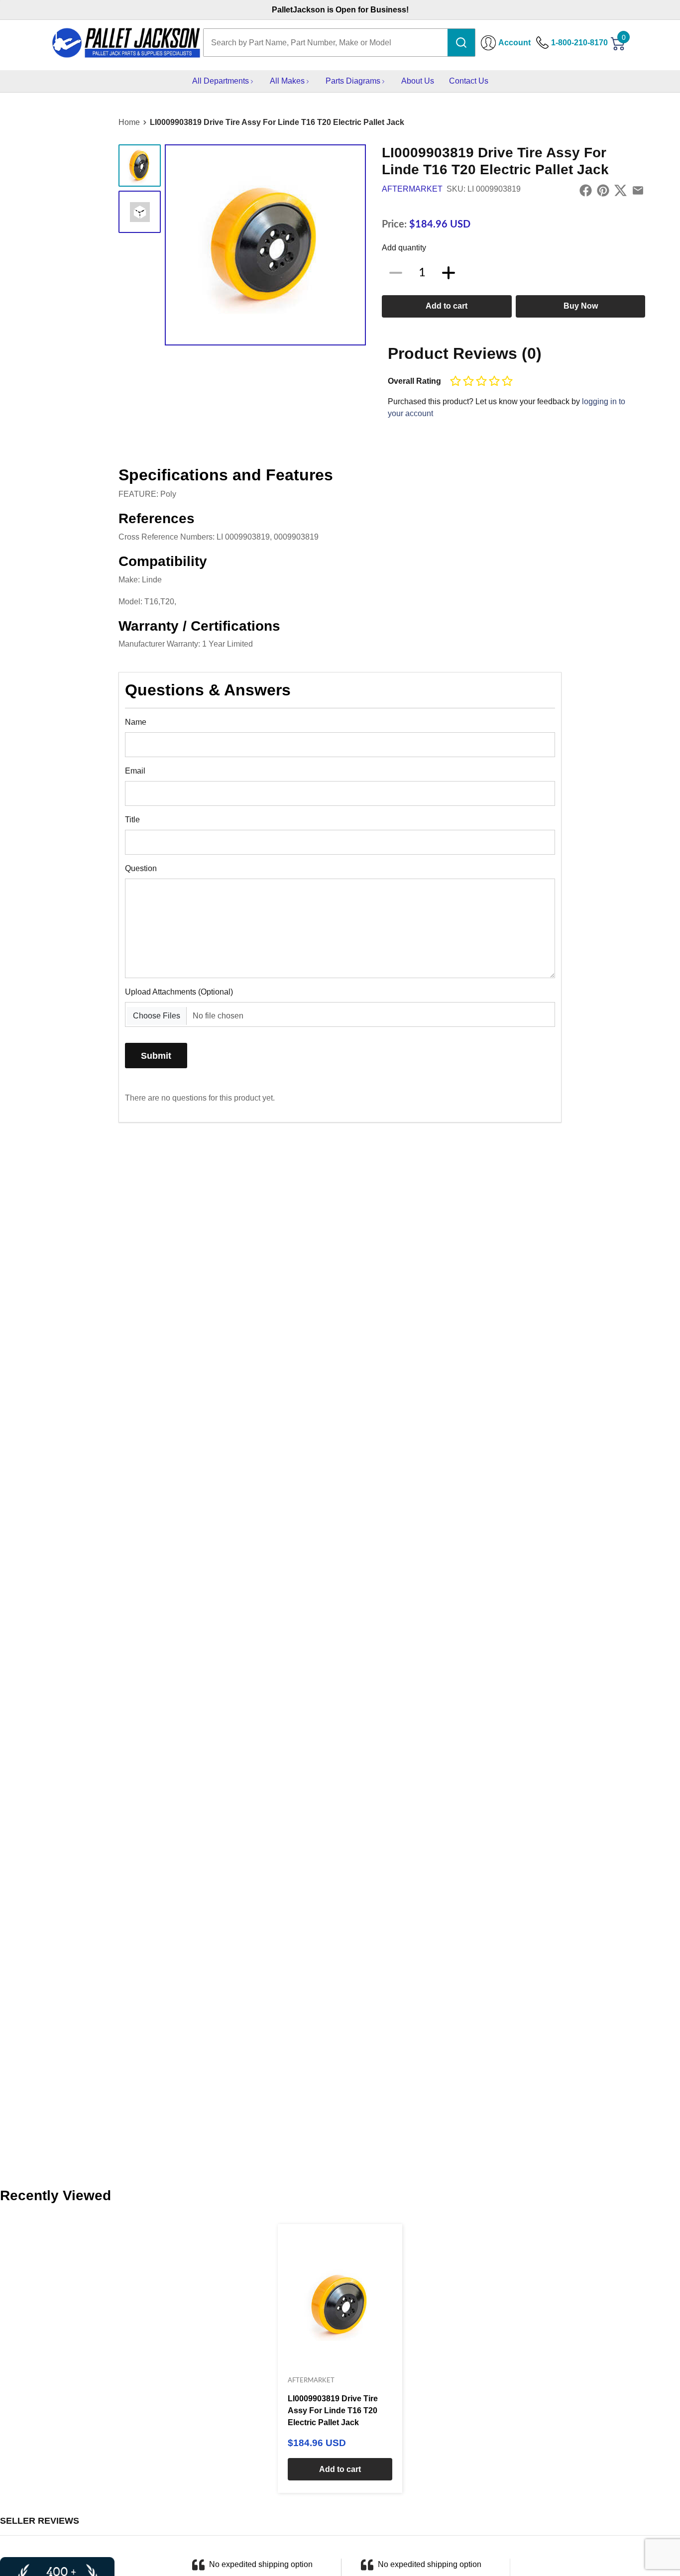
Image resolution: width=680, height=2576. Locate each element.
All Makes (287, 81)
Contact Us (469, 81)
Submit (156, 1056)
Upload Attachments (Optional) (179, 992)
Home (129, 122)
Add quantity (404, 248)
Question (141, 868)
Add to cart (447, 306)
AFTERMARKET (412, 189)
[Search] (461, 43)
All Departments (221, 81)
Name (136, 722)
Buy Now (581, 306)
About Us (418, 81)
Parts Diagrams (353, 81)
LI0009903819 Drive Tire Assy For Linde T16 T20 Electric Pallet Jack (277, 122)
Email (135, 771)
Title (132, 820)
